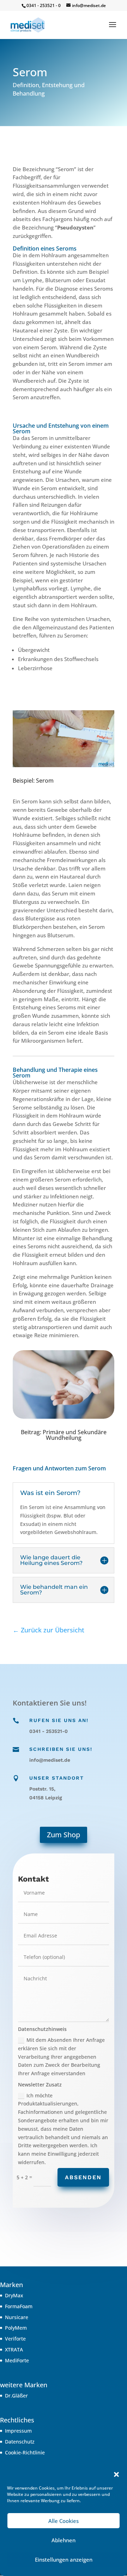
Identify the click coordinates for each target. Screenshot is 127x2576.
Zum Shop (64, 1835)
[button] (116, 2474)
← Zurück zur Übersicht (49, 1630)
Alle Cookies (64, 2521)
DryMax (14, 2295)
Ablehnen (64, 2540)
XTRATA (14, 2350)
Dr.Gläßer (16, 2396)
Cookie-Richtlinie (25, 2452)
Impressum (18, 2431)
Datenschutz (20, 2442)
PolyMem (16, 2328)
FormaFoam (19, 2306)
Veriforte (15, 2339)
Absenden (83, 2177)
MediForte (17, 2360)
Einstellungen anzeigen (64, 2559)
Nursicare (17, 2317)
